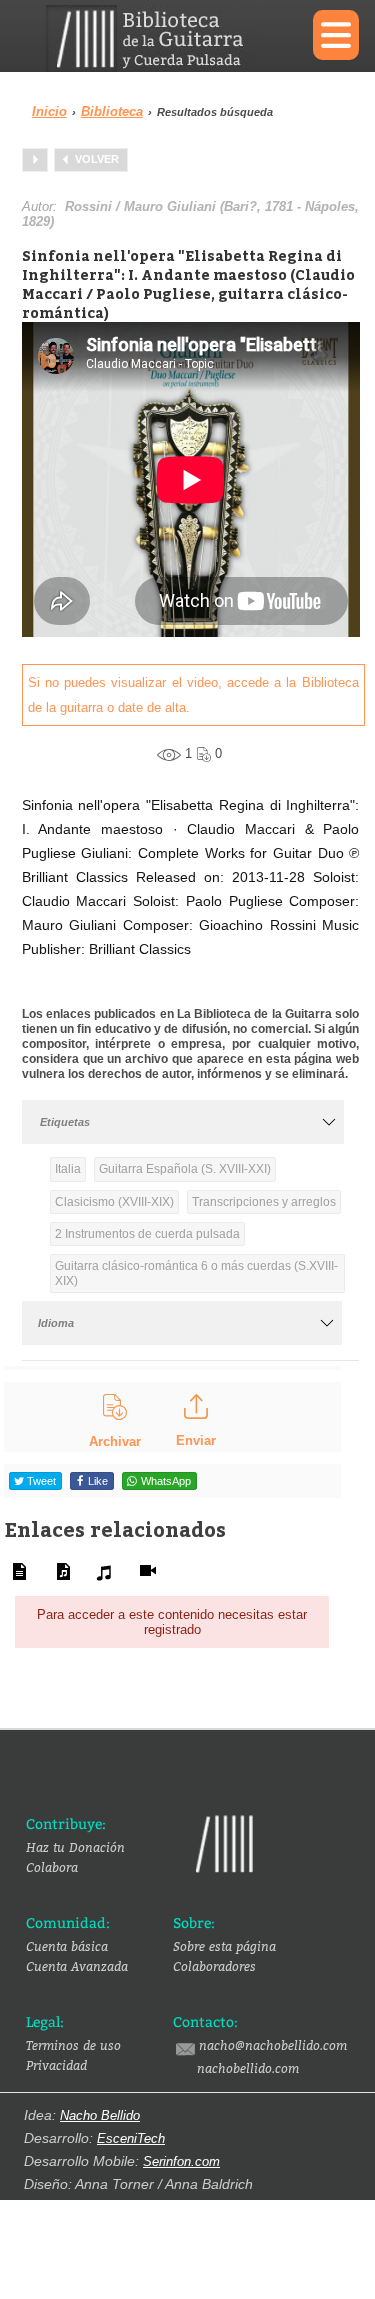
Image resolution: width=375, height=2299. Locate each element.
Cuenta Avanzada (77, 1966)
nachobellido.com (248, 2068)
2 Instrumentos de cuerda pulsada (147, 1234)
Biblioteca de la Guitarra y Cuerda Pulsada (164, 38)
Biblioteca (112, 111)
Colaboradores (214, 1966)
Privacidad (56, 2065)
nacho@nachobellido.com (273, 2045)
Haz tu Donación (75, 1847)
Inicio (49, 111)
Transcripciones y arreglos (264, 1202)
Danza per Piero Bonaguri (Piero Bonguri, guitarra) (35, 160)
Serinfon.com (181, 2161)
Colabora (52, 1867)
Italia (68, 1169)
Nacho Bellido (100, 2115)
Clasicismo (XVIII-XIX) (114, 1202)
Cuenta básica (67, 1946)
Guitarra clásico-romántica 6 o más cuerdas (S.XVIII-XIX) (196, 1273)
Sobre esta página (224, 1946)
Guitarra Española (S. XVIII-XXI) (185, 1169)
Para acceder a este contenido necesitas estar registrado (172, 1622)
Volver (97, 159)
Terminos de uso (73, 2045)
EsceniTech (131, 2138)
